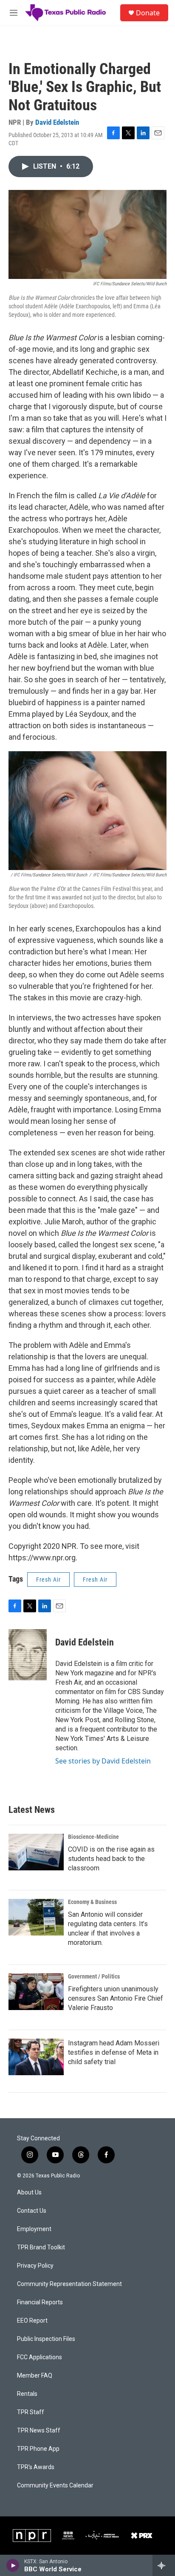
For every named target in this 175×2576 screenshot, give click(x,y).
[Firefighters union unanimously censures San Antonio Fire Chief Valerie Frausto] (36, 1992)
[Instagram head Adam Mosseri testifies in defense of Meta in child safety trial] (36, 2057)
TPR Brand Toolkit (41, 2247)
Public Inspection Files (46, 2339)
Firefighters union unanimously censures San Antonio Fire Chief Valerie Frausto (116, 1998)
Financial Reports (40, 2302)
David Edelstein (57, 122)
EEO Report (32, 2321)
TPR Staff (31, 2412)
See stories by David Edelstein (103, 1761)
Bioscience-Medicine (93, 1837)
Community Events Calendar (55, 2486)
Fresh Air (48, 1579)
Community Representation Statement (69, 2284)
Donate (148, 13)
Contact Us (32, 2211)
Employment (34, 2229)
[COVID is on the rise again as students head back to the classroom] (36, 1852)
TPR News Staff (39, 2431)
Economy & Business (92, 1902)
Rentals (27, 2394)
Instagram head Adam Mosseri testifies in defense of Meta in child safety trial (114, 2052)
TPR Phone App (38, 2449)
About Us (29, 2193)
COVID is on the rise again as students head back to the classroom (111, 1859)
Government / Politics (94, 1976)
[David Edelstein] (28, 1655)
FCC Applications (40, 2357)
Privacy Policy (35, 2266)
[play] (13, 2565)
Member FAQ (35, 2376)
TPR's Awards (36, 2467)
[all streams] (164, 2565)
